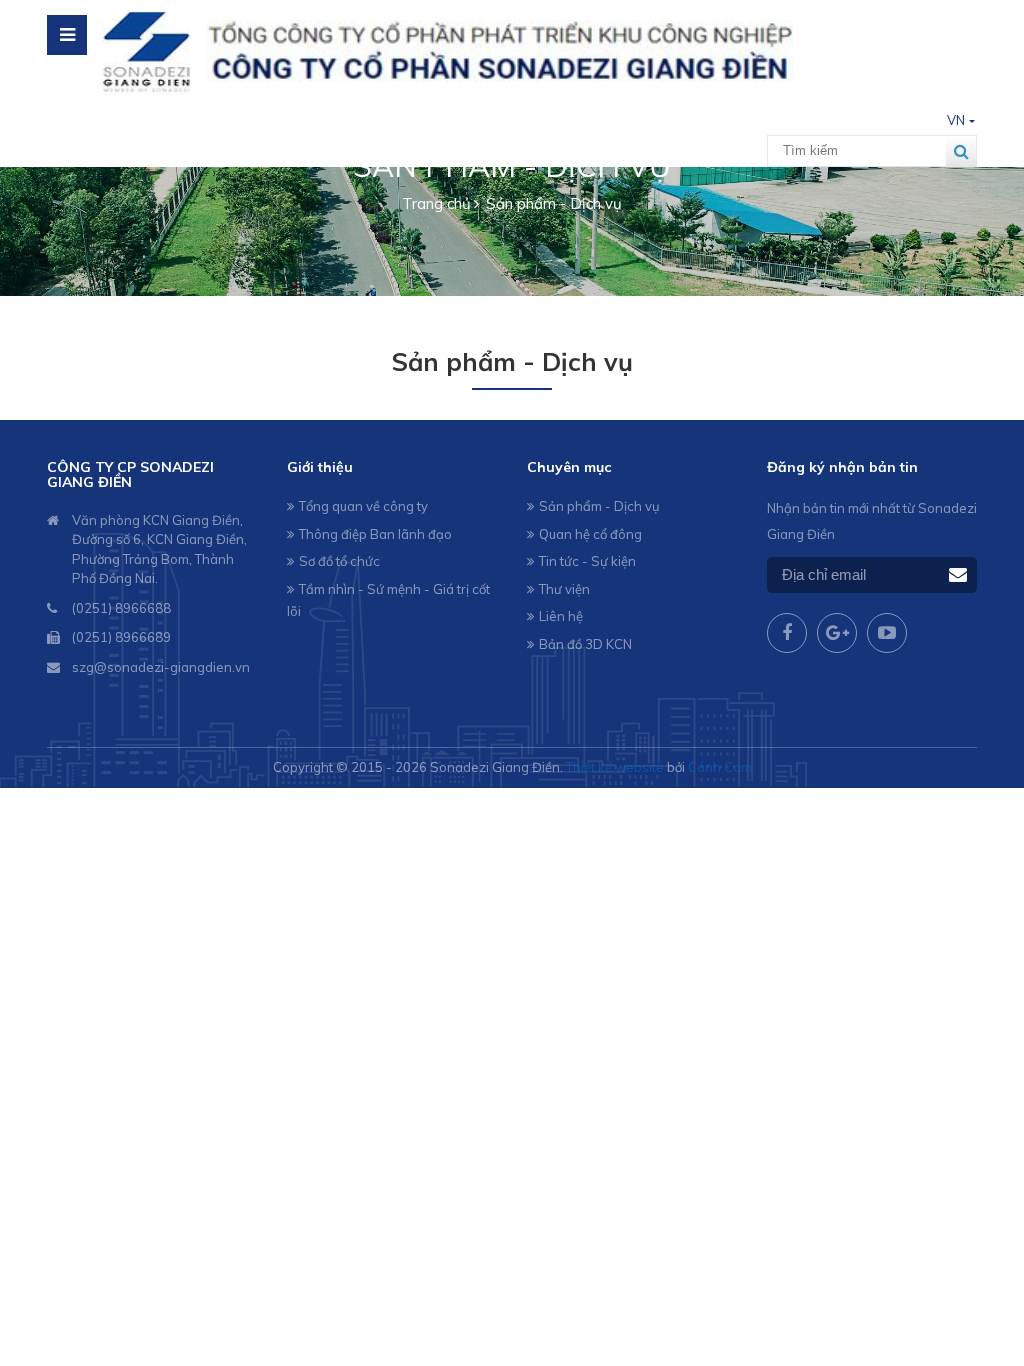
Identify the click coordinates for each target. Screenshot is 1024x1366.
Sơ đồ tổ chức (339, 561)
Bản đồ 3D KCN (585, 644)
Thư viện (564, 589)
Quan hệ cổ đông (590, 534)
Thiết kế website (615, 767)
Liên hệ (561, 616)
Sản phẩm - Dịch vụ (599, 506)
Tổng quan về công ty (363, 506)
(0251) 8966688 (121, 608)
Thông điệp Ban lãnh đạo (375, 534)
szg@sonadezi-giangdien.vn (161, 667)
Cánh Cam (720, 767)
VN (956, 120)
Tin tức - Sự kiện (587, 561)
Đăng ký (958, 575)
